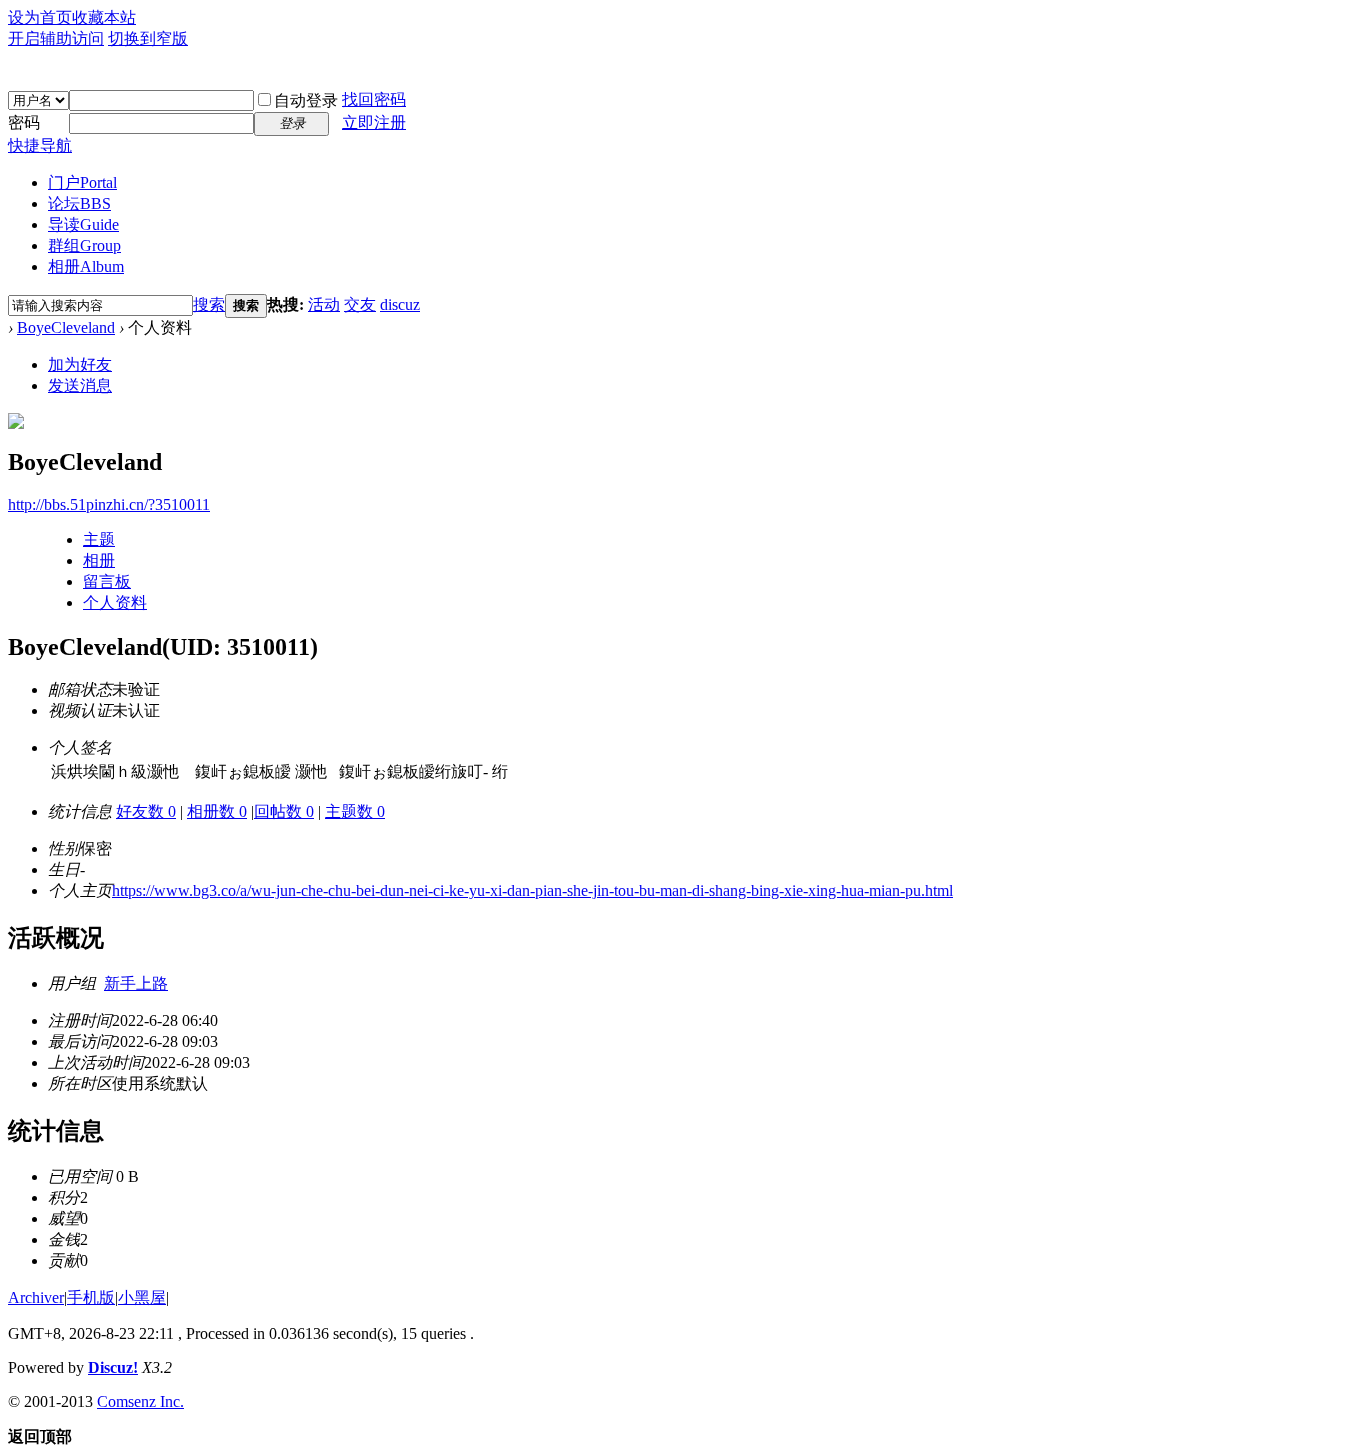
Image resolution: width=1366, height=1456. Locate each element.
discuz (400, 304)
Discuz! (113, 1367)
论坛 (79, 203)
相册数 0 (217, 811)
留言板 (107, 581)
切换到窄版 (148, 38)
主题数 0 (355, 811)
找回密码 (374, 99)
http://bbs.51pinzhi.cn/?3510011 (109, 504)
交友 (360, 304)
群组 (84, 245)
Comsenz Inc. (140, 1401)
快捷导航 (40, 145)
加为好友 (80, 364)
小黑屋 (142, 1297)
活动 (324, 304)
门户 (82, 182)
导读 (83, 224)
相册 (86, 266)
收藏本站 (104, 17)
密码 (24, 122)
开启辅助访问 (56, 38)
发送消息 (80, 385)
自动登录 (306, 100)
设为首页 (40, 17)
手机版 (91, 1297)
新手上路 (136, 983)
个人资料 (115, 602)
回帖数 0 (284, 811)
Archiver (36, 1297)
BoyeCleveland (66, 327)
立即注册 (374, 122)
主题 (99, 539)
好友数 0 (146, 811)
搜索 (209, 304)
